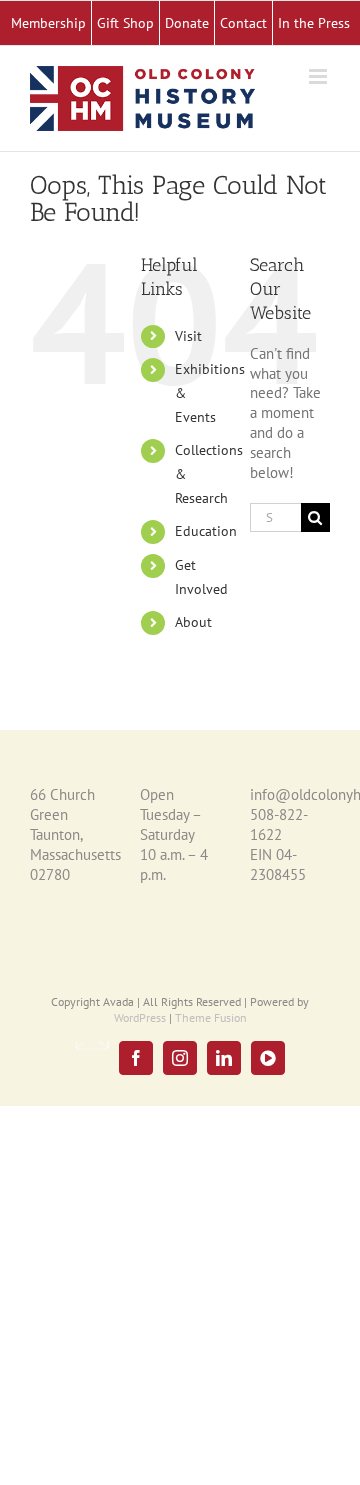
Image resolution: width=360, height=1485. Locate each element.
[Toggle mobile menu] (319, 76)
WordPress (140, 1017)
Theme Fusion (211, 1017)
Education (206, 531)
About (193, 622)
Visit (188, 336)
